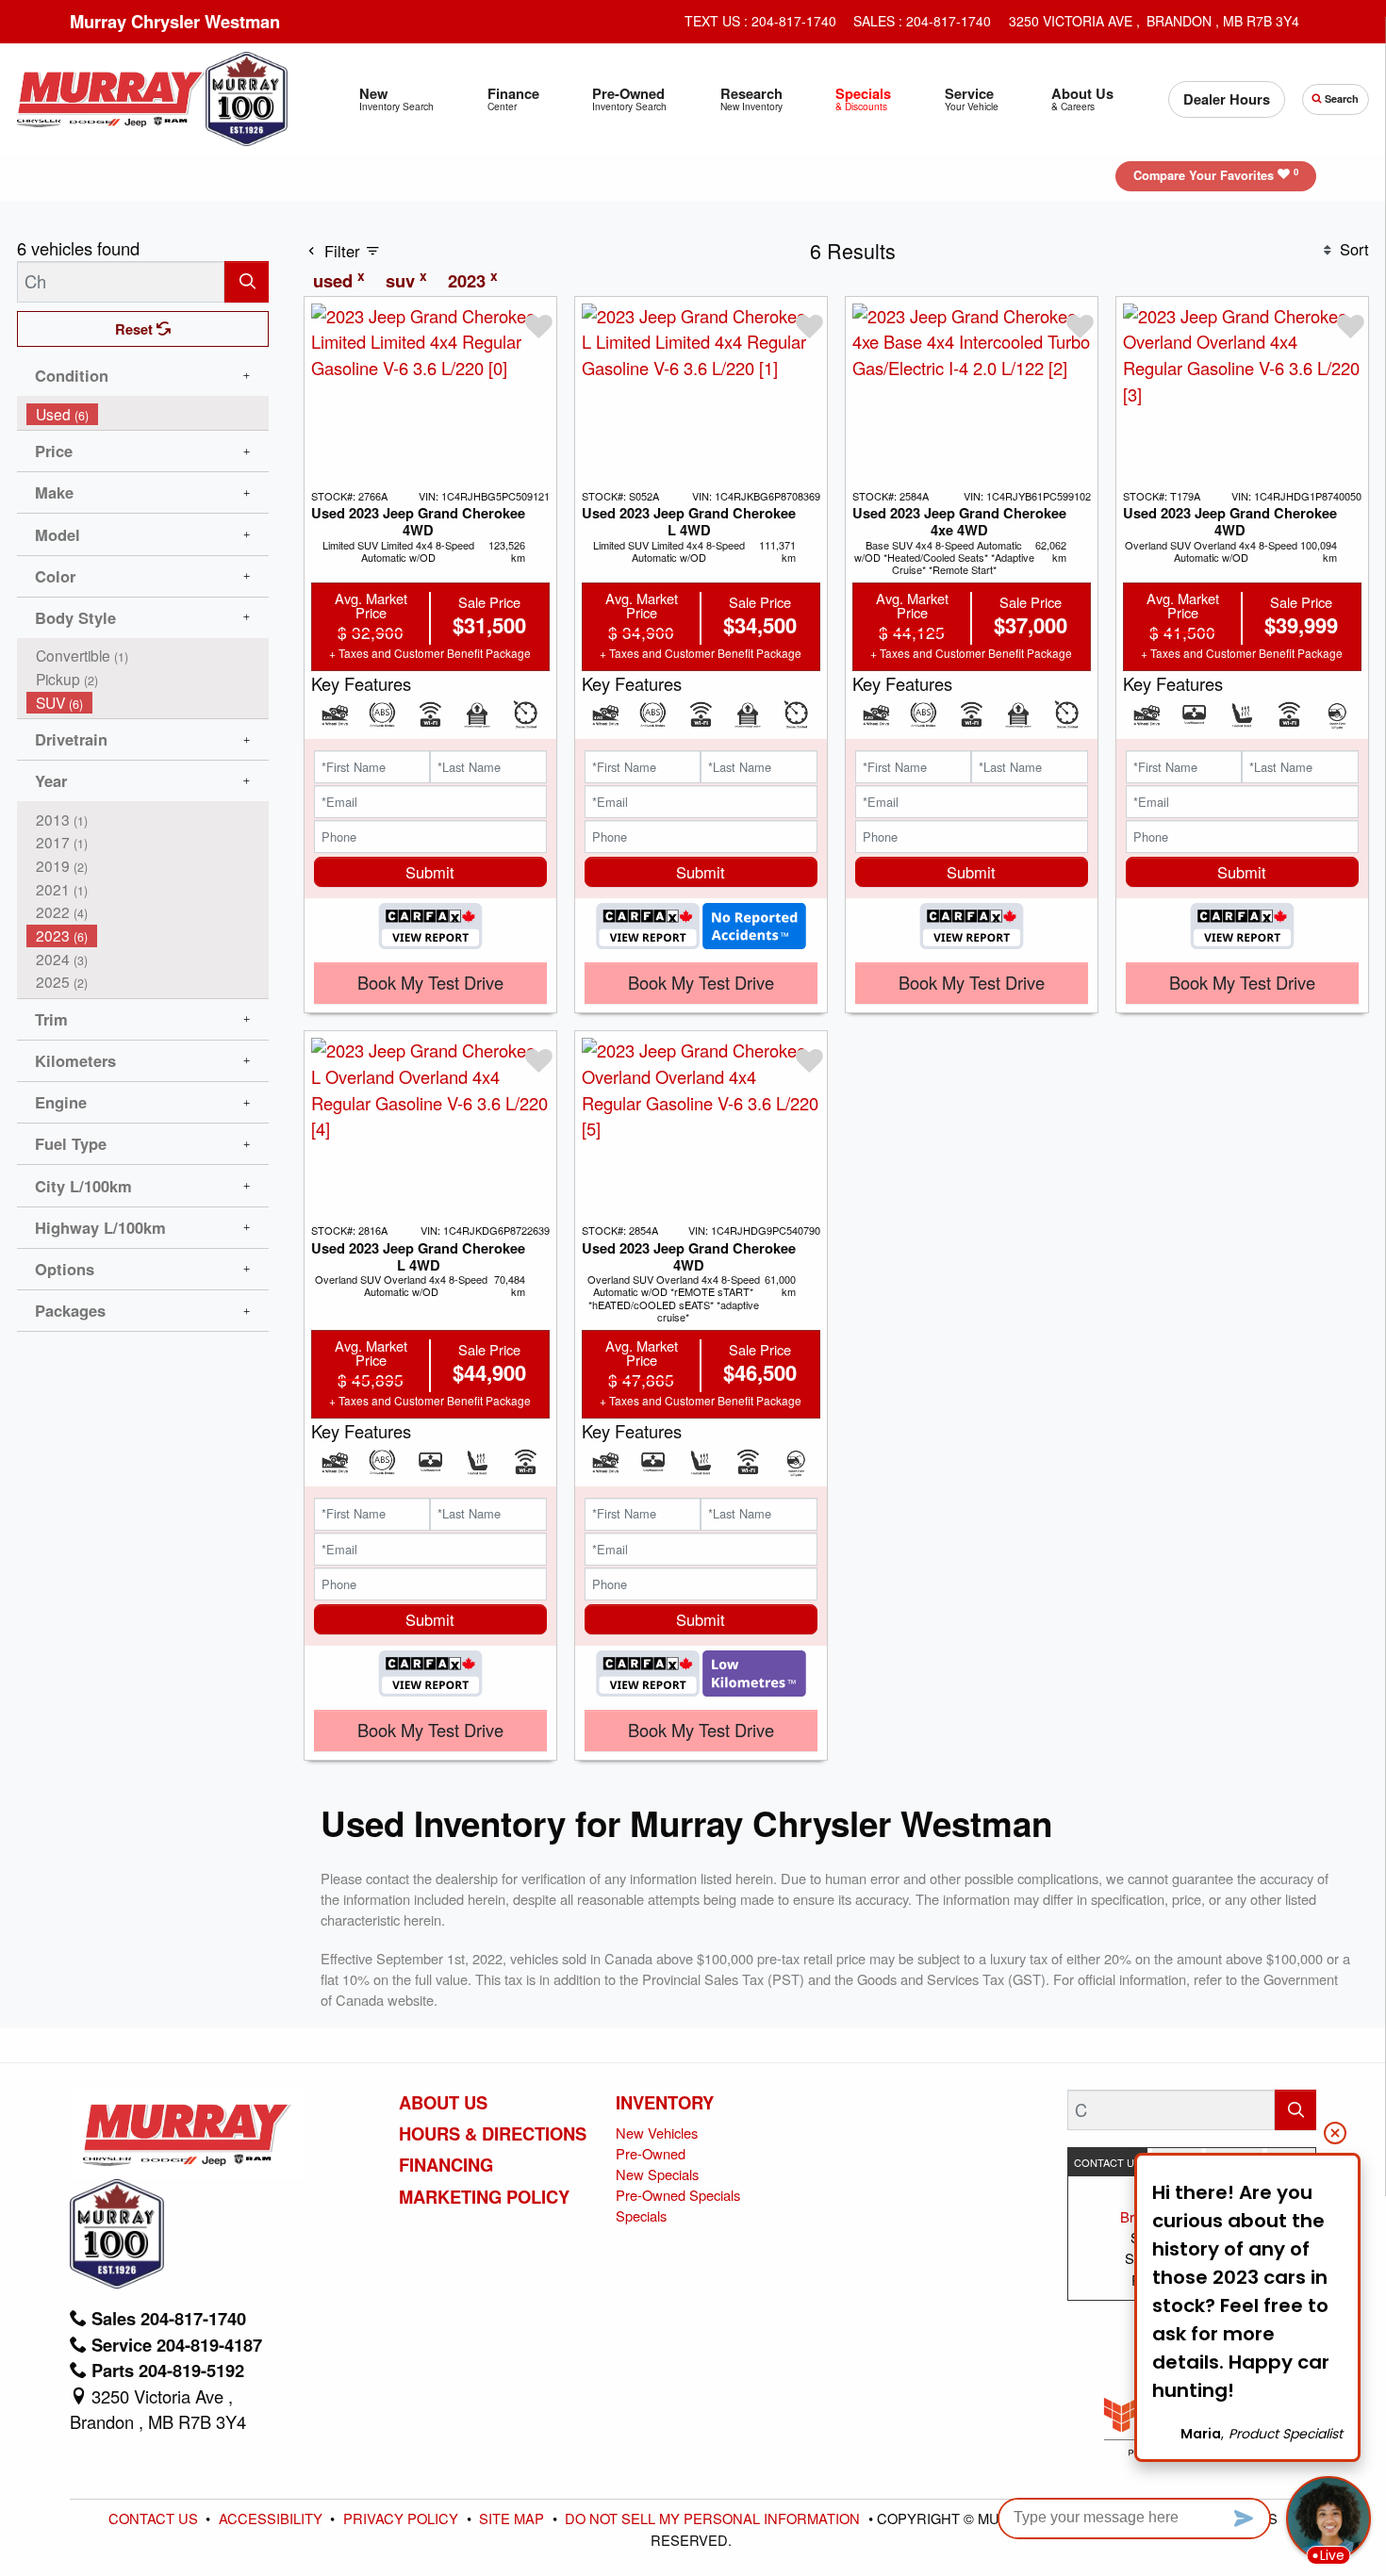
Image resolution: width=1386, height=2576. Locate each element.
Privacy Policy (403, 2518)
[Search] (247, 281)
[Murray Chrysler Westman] (111, 96)
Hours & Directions (493, 2134)
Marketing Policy (484, 2197)
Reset (136, 329)
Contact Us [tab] (1107, 2162)
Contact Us (155, 2518)
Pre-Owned (651, 2153)
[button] (397, 99)
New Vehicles (657, 2133)
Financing (446, 2165)
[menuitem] (148, 414)
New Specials (657, 2174)
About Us (443, 2103)
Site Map (513, 2518)
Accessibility (272, 2518)
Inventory (665, 2103)
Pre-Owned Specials (678, 2195)
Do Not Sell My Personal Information (714, 2518)
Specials (641, 2215)
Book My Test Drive (430, 982)
